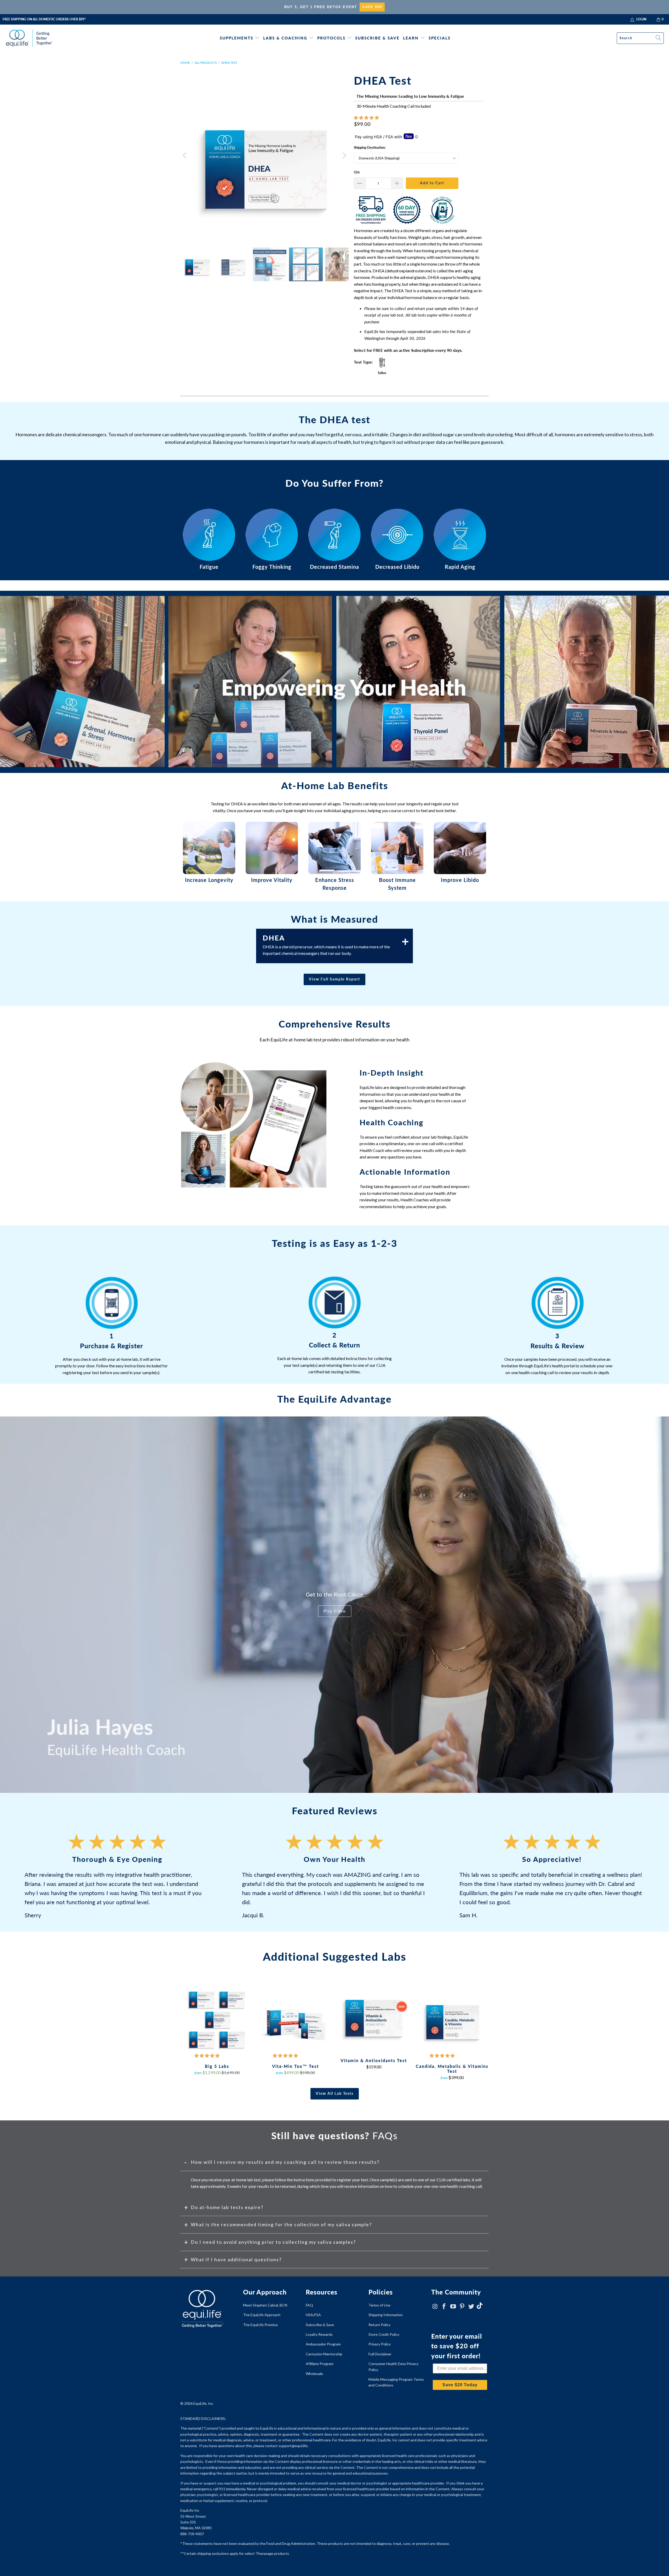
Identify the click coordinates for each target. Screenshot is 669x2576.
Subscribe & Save (377, 38)
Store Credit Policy (384, 2334)
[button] (366, 117)
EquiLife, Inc (203, 2403)
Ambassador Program (323, 2344)
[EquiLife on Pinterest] (462, 2307)
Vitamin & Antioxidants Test (374, 2016)
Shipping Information (386, 2315)
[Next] (344, 156)
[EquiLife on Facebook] (444, 2307)
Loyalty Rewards (319, 2334)
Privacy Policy (380, 2344)
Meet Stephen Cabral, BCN (265, 2305)
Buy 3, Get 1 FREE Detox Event (321, 7)
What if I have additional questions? (236, 2259)
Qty (357, 172)
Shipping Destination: (370, 147)
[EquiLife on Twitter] (471, 2307)
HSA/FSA (313, 2315)
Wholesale (314, 2374)
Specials (440, 38)
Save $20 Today (460, 2385)
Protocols (331, 38)
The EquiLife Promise (260, 2325)
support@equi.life (293, 2446)
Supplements (237, 38)
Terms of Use (379, 2305)
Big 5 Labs (217, 2019)
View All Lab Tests (335, 2093)
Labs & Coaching (285, 38)
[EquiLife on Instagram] (435, 2307)
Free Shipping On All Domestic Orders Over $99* (44, 19)
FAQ (309, 2305)
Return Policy (379, 2325)
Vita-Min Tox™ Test (295, 2019)
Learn (411, 38)
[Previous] (185, 156)
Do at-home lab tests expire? (227, 2207)
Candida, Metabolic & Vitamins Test (452, 2019)
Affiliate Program (320, 2364)
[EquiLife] (29, 38)
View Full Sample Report (334, 979)
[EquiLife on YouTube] (453, 2307)
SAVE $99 (372, 7)
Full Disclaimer (380, 2354)
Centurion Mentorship (324, 2354)
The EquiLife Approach (262, 2315)
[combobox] (640, 38)
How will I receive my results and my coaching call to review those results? (285, 2162)
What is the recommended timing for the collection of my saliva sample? (281, 2224)
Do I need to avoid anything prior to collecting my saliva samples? (273, 2242)
